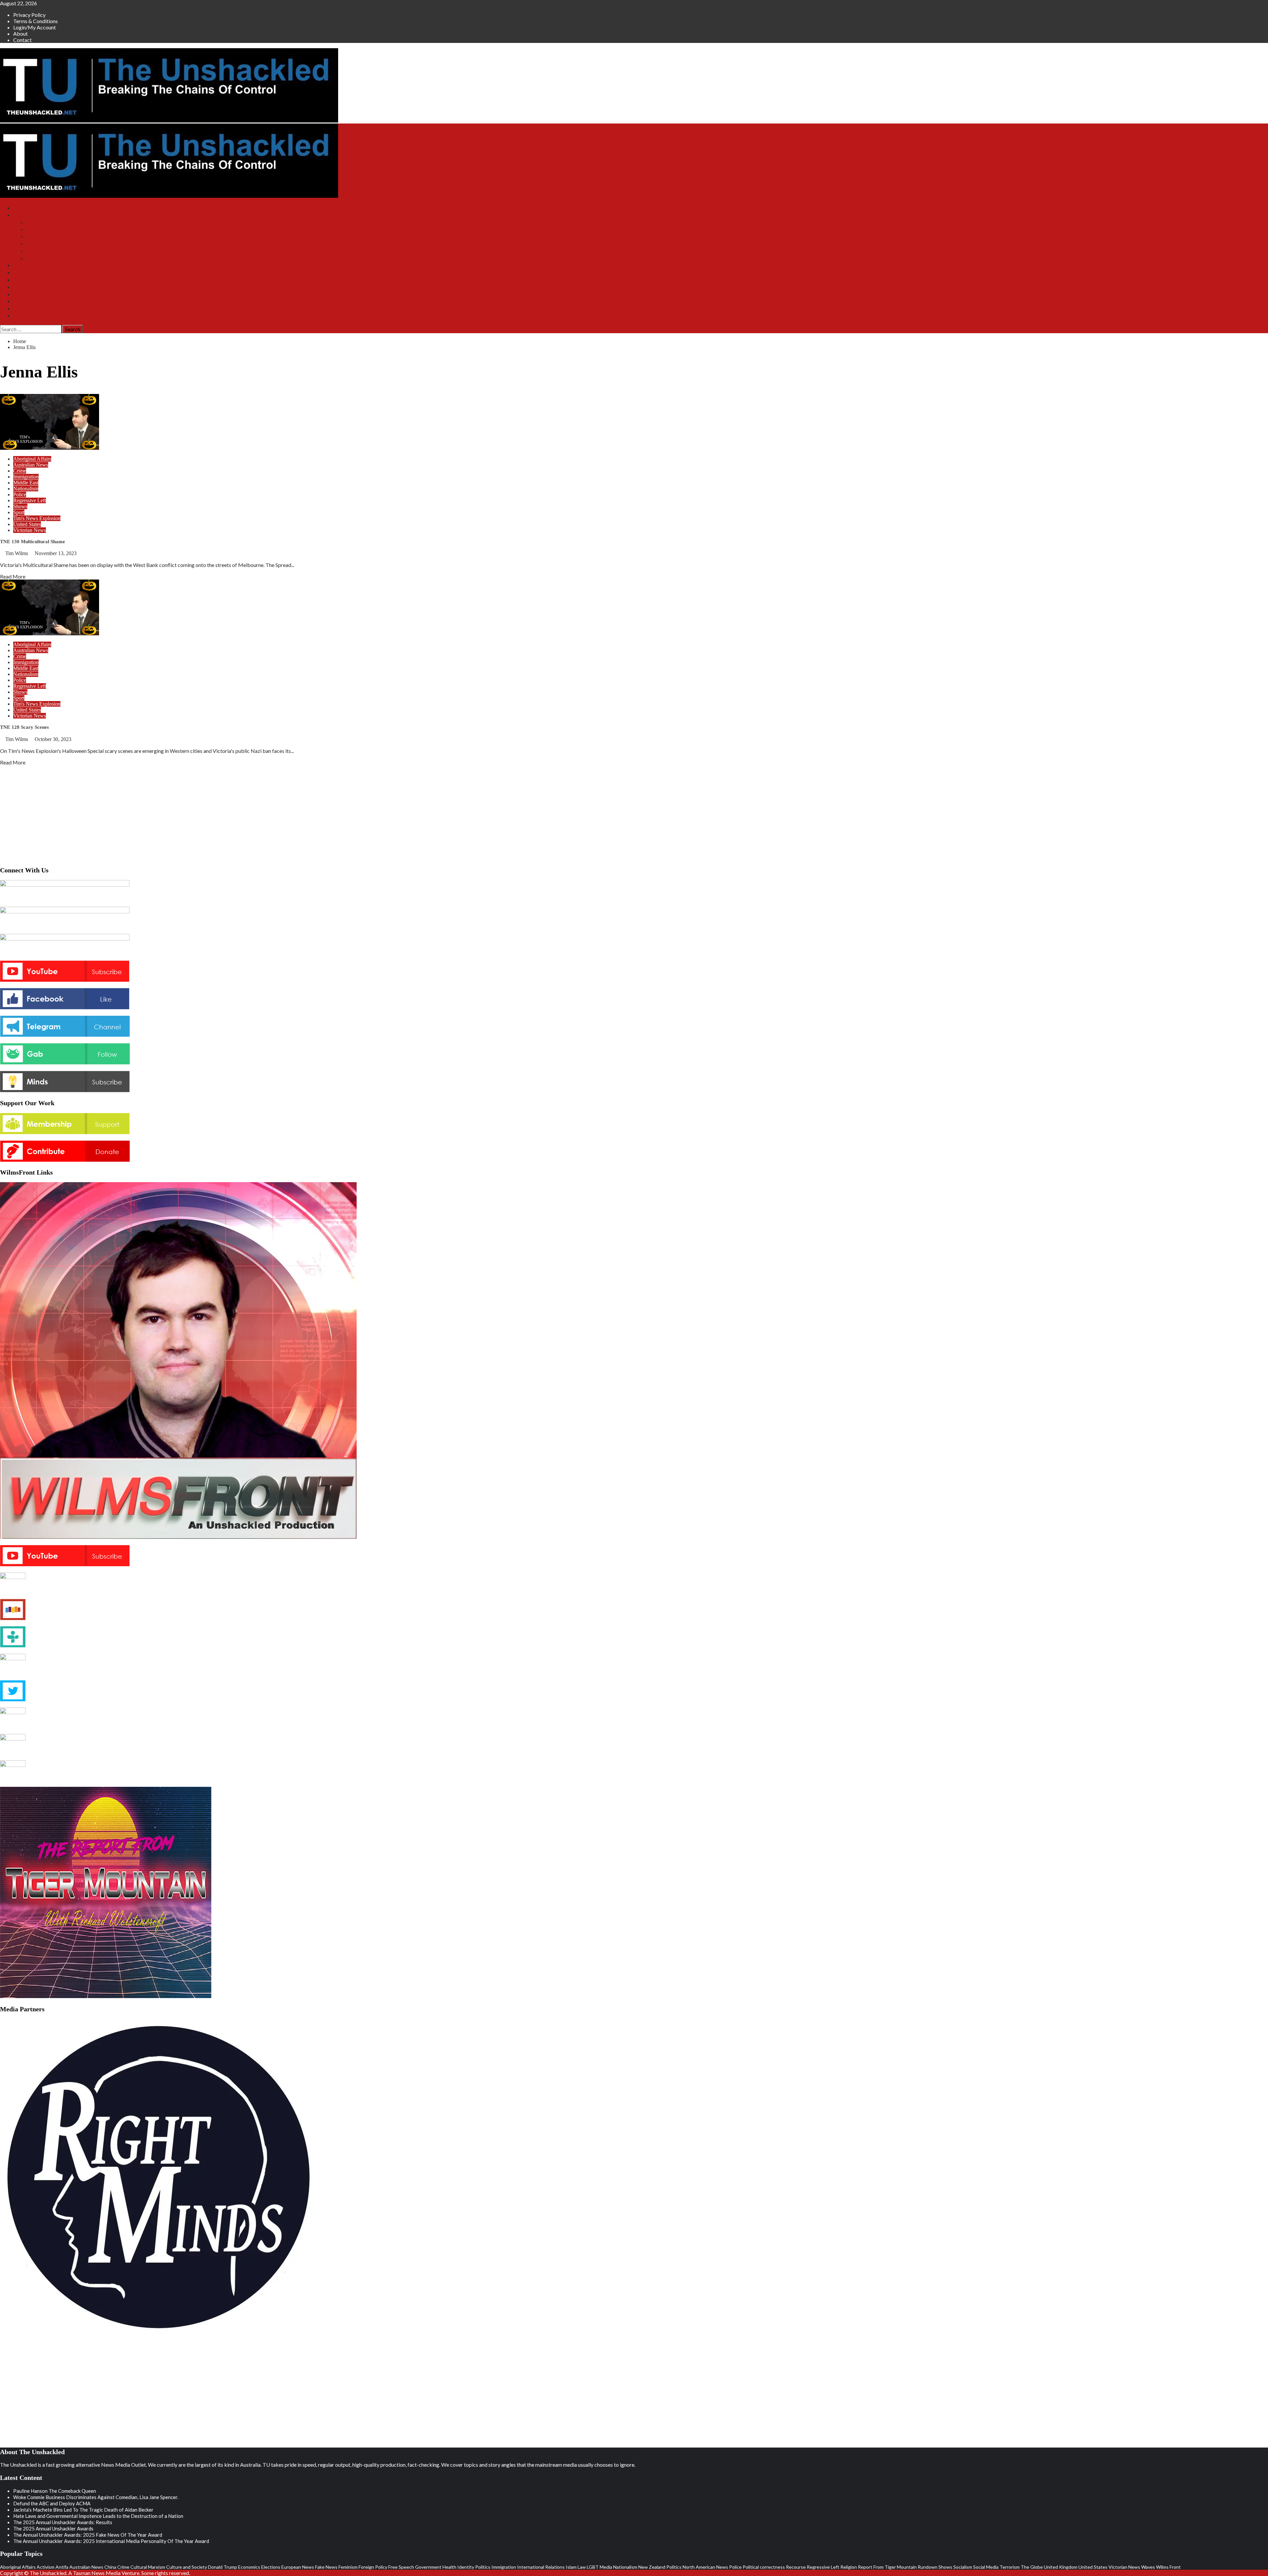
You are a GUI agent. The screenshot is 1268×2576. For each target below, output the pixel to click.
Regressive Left (30, 500)
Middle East (26, 483)
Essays (20, 301)
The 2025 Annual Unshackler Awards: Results (63, 2522)
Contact (22, 40)
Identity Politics (474, 2567)
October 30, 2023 (53, 739)
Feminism (348, 2567)
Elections (271, 2567)
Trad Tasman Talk (45, 244)
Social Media (986, 2567)
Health (449, 2567)
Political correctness (764, 2567)
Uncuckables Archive (49, 258)
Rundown (928, 2567)
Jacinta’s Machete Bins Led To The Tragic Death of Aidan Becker (83, 2510)
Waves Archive (42, 251)
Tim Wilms (17, 553)
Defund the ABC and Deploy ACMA (52, 2503)
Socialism (963, 2567)
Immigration (26, 477)
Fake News (326, 2567)
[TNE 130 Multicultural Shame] (50, 448)
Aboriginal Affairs (32, 459)
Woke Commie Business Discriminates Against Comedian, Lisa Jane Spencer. (96, 2497)
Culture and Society (187, 2567)
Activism (46, 2567)
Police (20, 494)
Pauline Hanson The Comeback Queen (55, 2491)
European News (298, 2567)
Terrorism (1010, 2567)
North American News (705, 2567)
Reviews (22, 316)
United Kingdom (1061, 2567)
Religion (849, 2567)
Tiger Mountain (43, 237)
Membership (26, 273)
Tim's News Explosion (37, 518)
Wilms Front (39, 229)
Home (20, 208)
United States (27, 524)
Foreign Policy (373, 2567)
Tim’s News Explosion (50, 222)
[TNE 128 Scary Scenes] (50, 633)
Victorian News (30, 530)
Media (606, 2567)
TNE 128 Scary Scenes (24, 727)
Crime (20, 471)
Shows (20, 215)
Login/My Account (35, 27)
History (21, 309)
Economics (249, 2567)
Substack (23, 265)
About (20, 34)
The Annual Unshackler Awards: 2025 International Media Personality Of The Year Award (111, 2541)
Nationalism (26, 489)
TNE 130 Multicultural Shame (33, 542)
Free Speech (401, 2567)
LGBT (593, 2567)
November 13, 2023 (56, 553)
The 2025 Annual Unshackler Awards (53, 2528)
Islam (571, 2567)
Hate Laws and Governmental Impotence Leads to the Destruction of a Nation (98, 2516)
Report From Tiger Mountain (887, 2567)
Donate (21, 280)
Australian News (31, 465)
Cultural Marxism (148, 2567)
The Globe (1032, 2567)
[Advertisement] (634, 814)
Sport (19, 512)
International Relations (541, 2567)
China (110, 2567)
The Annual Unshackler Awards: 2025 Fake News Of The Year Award (88, 2535)
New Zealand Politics (660, 2567)
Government (428, 2567)
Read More (13, 576)
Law (582, 2567)
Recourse (796, 2567)
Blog (18, 287)
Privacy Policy (29, 15)
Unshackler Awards (34, 294)
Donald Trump (223, 2567)
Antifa (62, 2567)
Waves (1148, 2567)
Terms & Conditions (35, 21)
